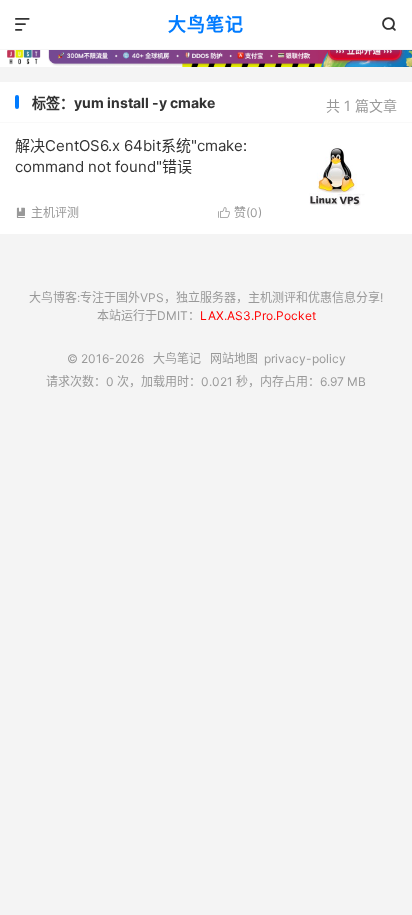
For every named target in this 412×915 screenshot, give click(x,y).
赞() (240, 212)
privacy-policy (305, 358)
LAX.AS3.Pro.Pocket (258, 315)
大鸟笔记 (206, 24)
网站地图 (234, 358)
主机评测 (47, 212)
